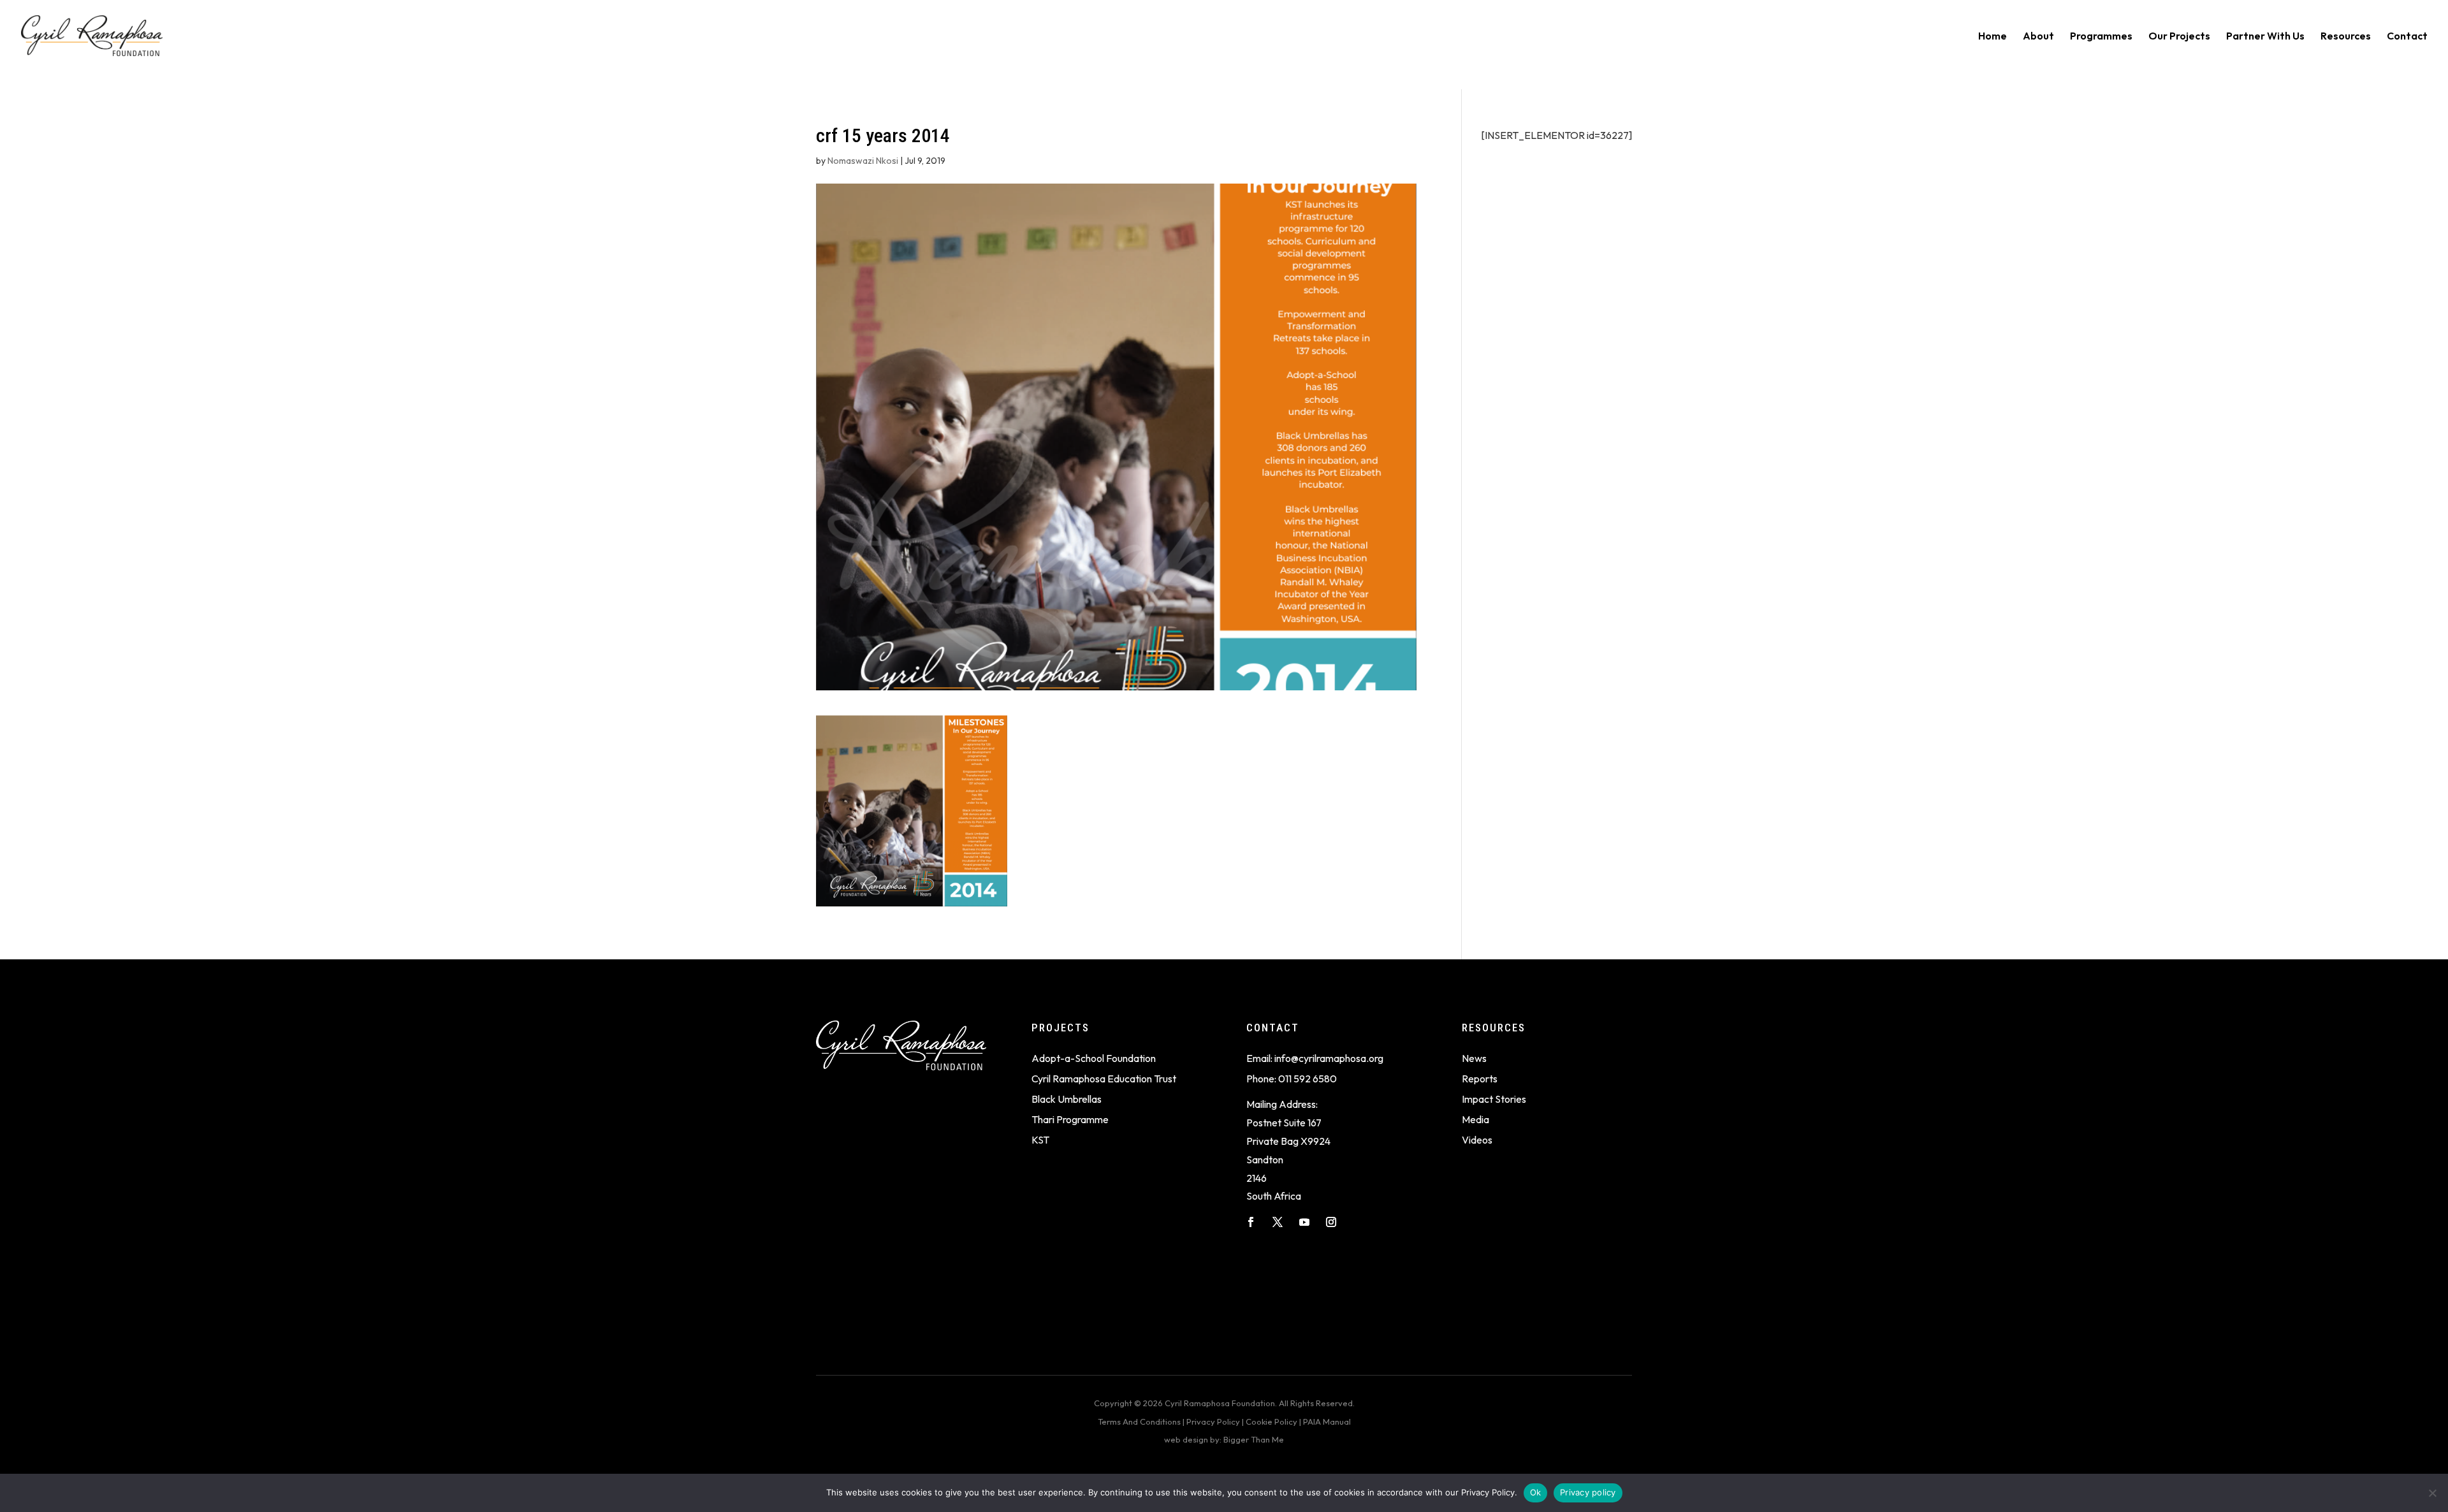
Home (1993, 37)
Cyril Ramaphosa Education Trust (1104, 1079)
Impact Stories (1494, 1099)
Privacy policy (1588, 1492)
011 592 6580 (1308, 1079)
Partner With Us (2265, 37)
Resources (2346, 37)
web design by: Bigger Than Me (1224, 1439)
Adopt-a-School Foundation (1094, 1058)
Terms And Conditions (1139, 1421)
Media (1475, 1119)
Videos (1477, 1140)
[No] (2432, 1493)
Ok (1536, 1492)
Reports (1480, 1079)
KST (1040, 1140)
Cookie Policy (1271, 1421)
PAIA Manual (1327, 1421)
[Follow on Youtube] (1304, 1222)
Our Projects (2179, 37)
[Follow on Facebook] (1251, 1222)
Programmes (2101, 37)
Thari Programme (1070, 1119)
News (1474, 1058)
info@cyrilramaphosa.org (1329, 1058)
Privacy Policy (1213, 1421)
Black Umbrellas (1067, 1099)
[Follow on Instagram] (1331, 1222)
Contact (2407, 37)
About (2038, 37)
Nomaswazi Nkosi (863, 161)
